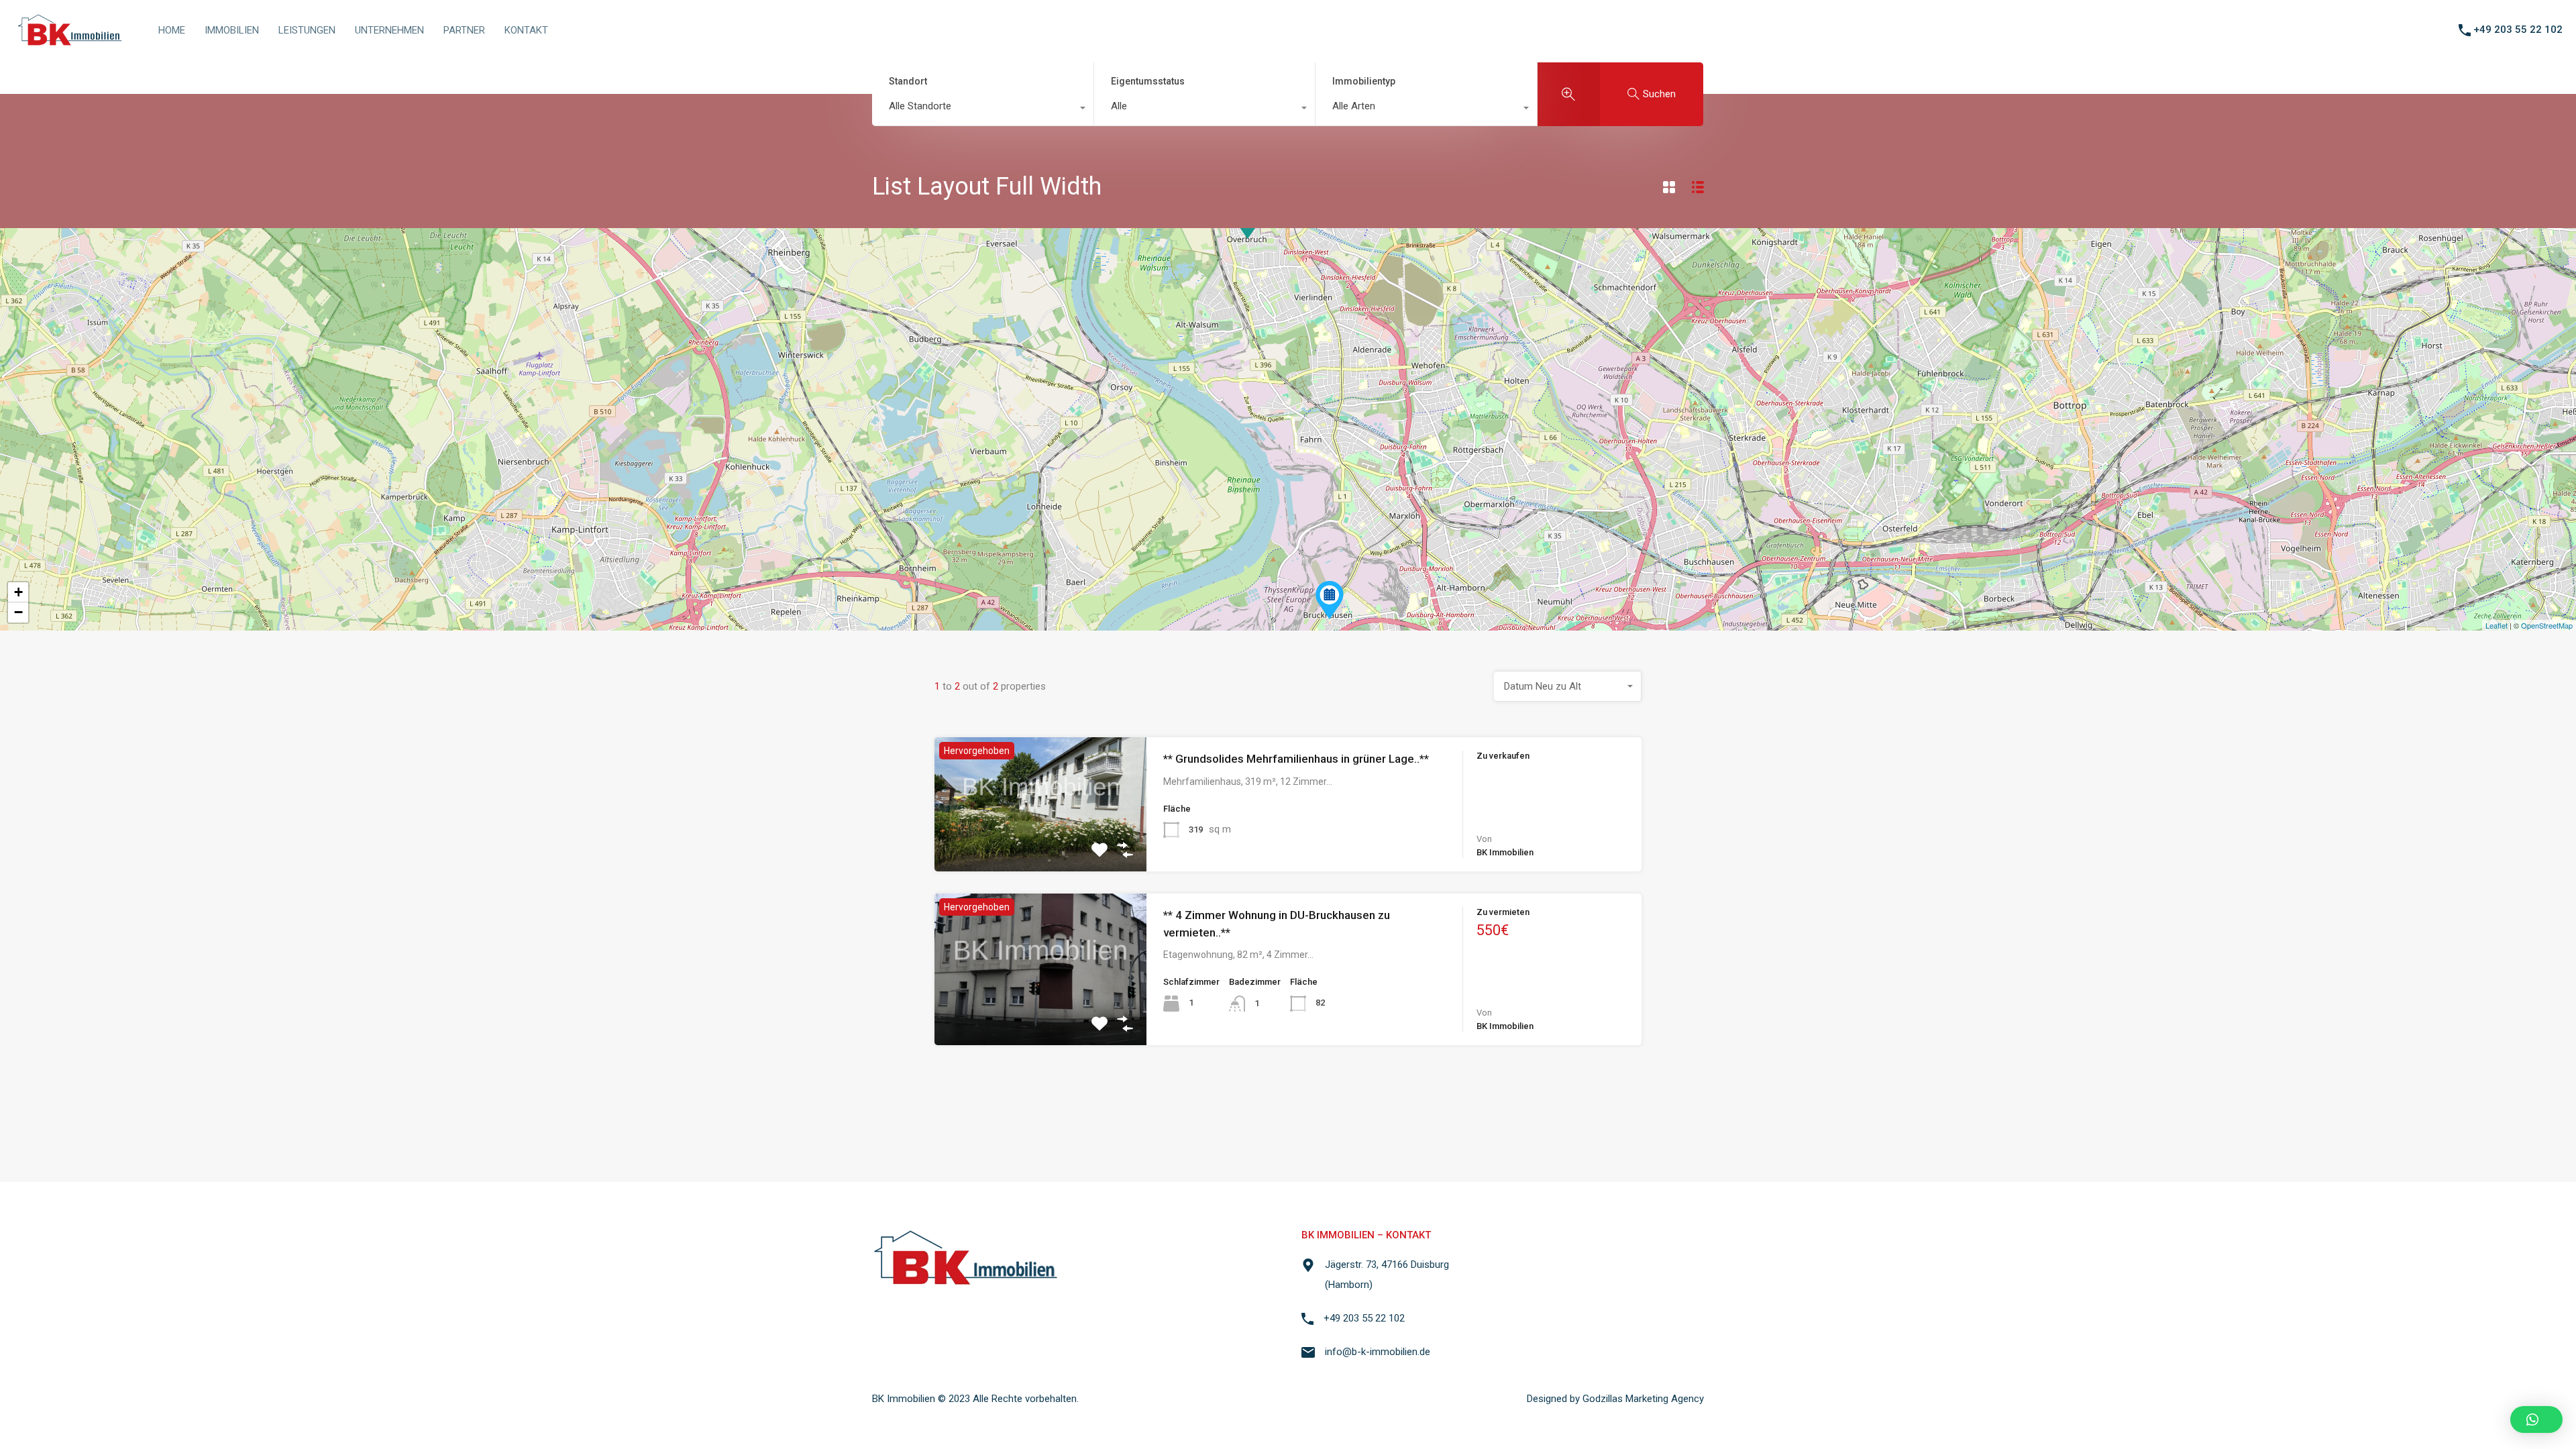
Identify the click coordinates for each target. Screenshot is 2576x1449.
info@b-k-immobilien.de (1378, 1352)
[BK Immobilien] (69, 44)
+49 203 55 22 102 (2518, 30)
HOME (172, 30)
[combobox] (983, 109)
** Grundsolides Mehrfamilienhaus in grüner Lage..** (1296, 759)
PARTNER (464, 30)
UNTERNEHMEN (389, 30)
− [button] (18, 612)
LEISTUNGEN (307, 30)
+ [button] (18, 592)
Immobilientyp (1364, 81)
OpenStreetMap (2547, 625)
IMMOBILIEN (232, 30)
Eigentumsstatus (1148, 81)
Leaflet (2497, 625)
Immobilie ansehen (1040, 845)
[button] (2536, 1419)
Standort (908, 81)
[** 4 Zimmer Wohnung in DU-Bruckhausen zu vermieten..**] (1330, 600)
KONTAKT (526, 30)
